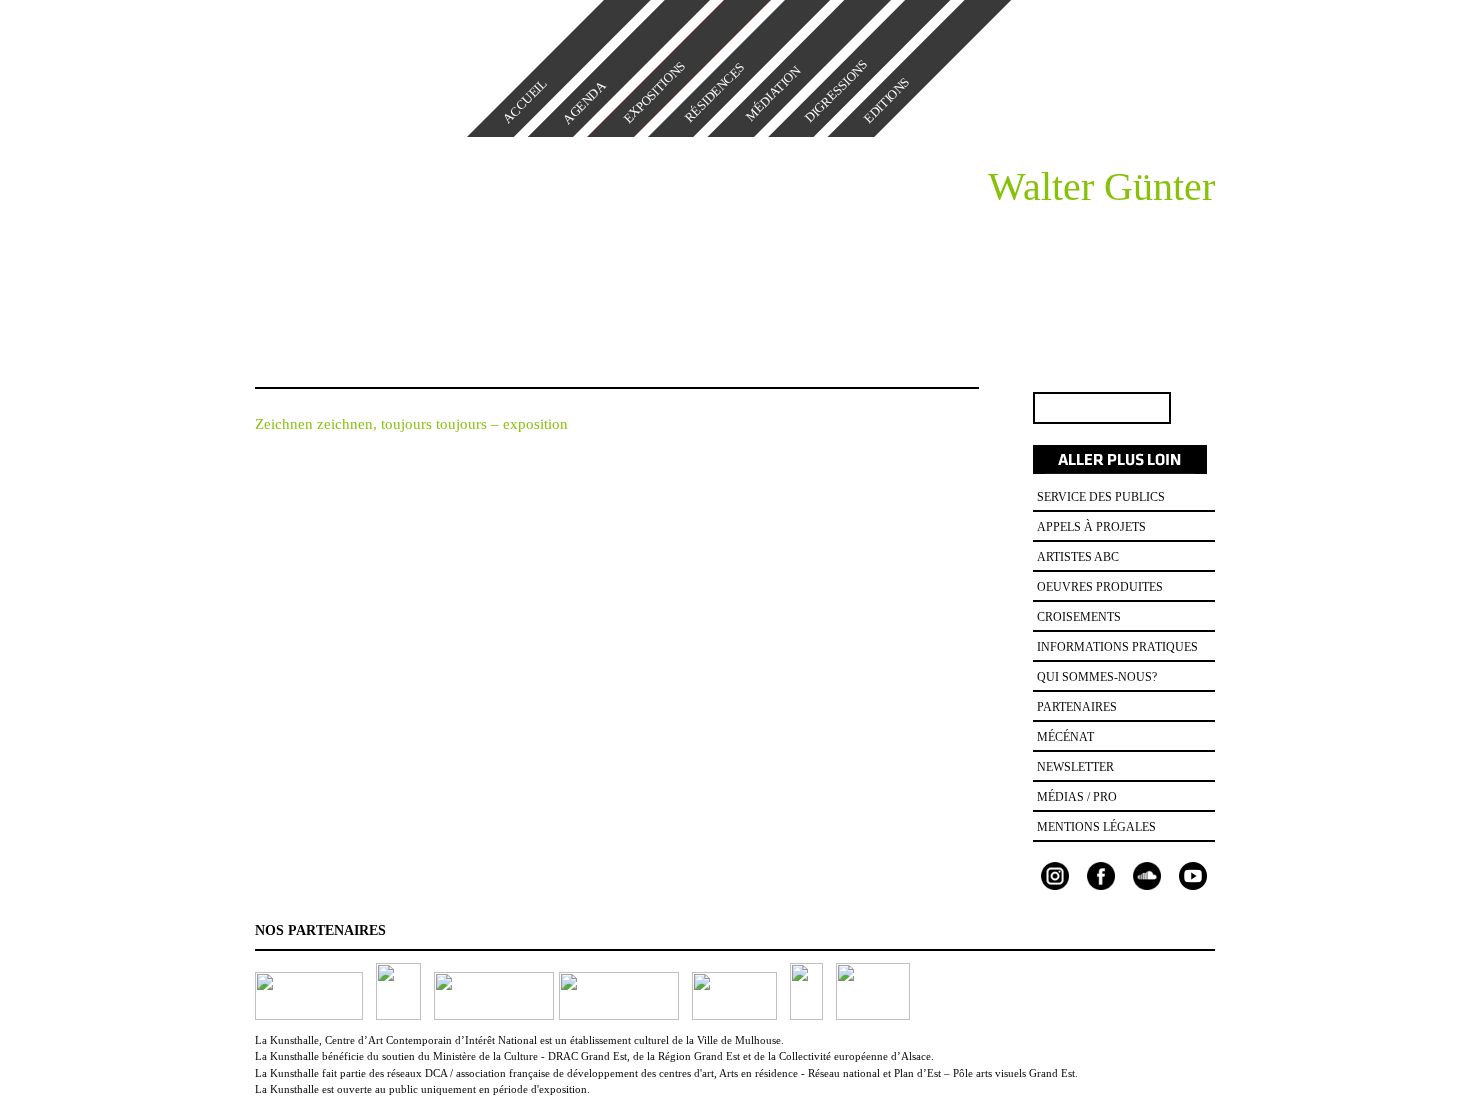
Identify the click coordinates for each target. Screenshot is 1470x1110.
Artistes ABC (1078, 557)
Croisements (1079, 617)
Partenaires (1077, 707)
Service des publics (1101, 497)
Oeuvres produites (1100, 587)
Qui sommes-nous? (1097, 677)
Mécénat (1065, 737)
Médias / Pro (1077, 797)
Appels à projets (1091, 527)
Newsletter (1075, 767)
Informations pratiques (1117, 647)
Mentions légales (1096, 827)
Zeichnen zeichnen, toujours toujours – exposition (411, 424)
